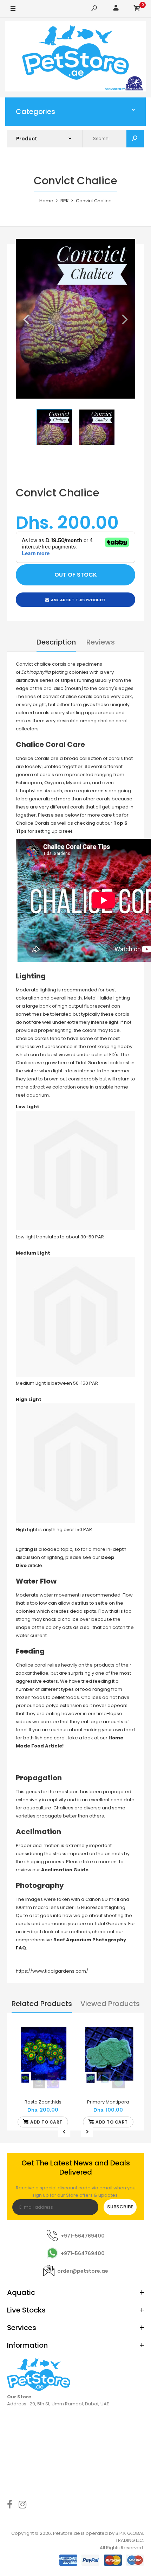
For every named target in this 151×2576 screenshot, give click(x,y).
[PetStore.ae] (75, 58)
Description (56, 642)
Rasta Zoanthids (43, 2102)
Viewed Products (110, 2004)
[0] (137, 9)
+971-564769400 (83, 2236)
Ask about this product (78, 600)
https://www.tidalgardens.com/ (52, 1971)
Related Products (42, 2004)
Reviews (101, 642)
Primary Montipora (108, 2102)
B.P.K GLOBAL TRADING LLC (130, 2537)
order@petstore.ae (83, 2271)
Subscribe (120, 2207)
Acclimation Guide (65, 1870)
